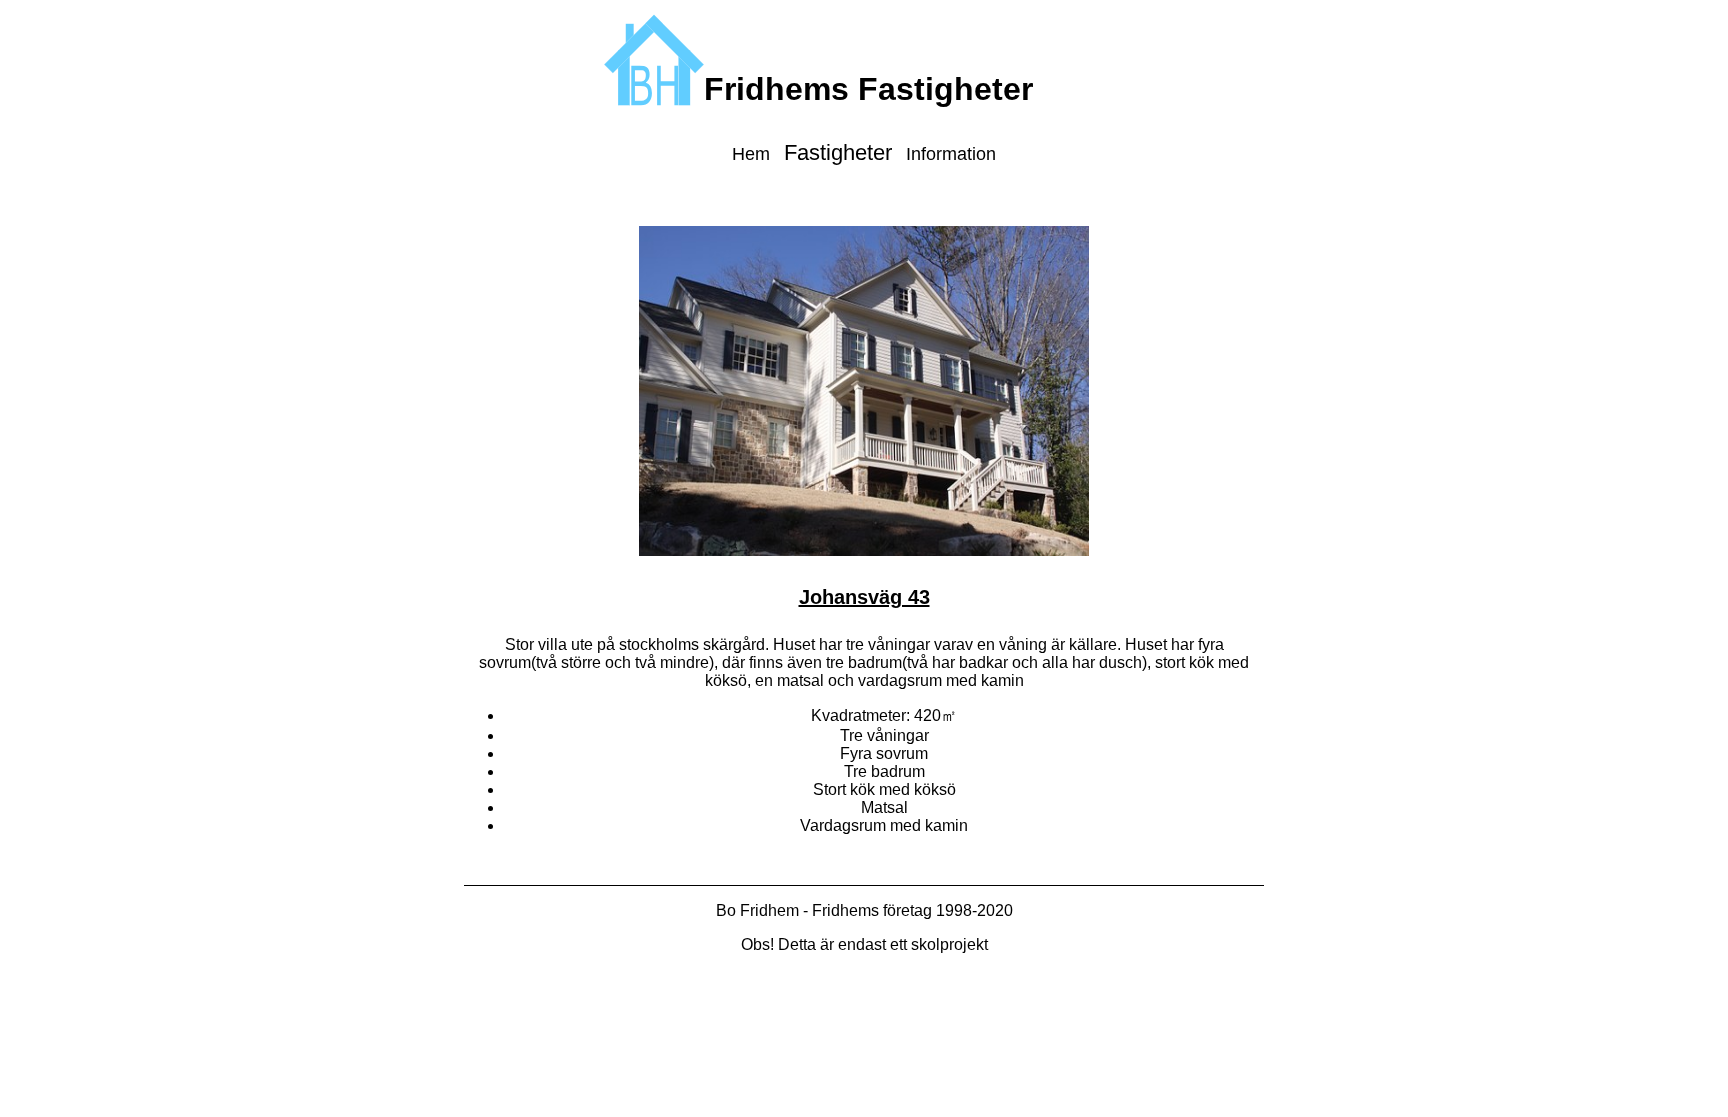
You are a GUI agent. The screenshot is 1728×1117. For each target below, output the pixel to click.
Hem (751, 154)
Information (951, 154)
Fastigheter (838, 152)
